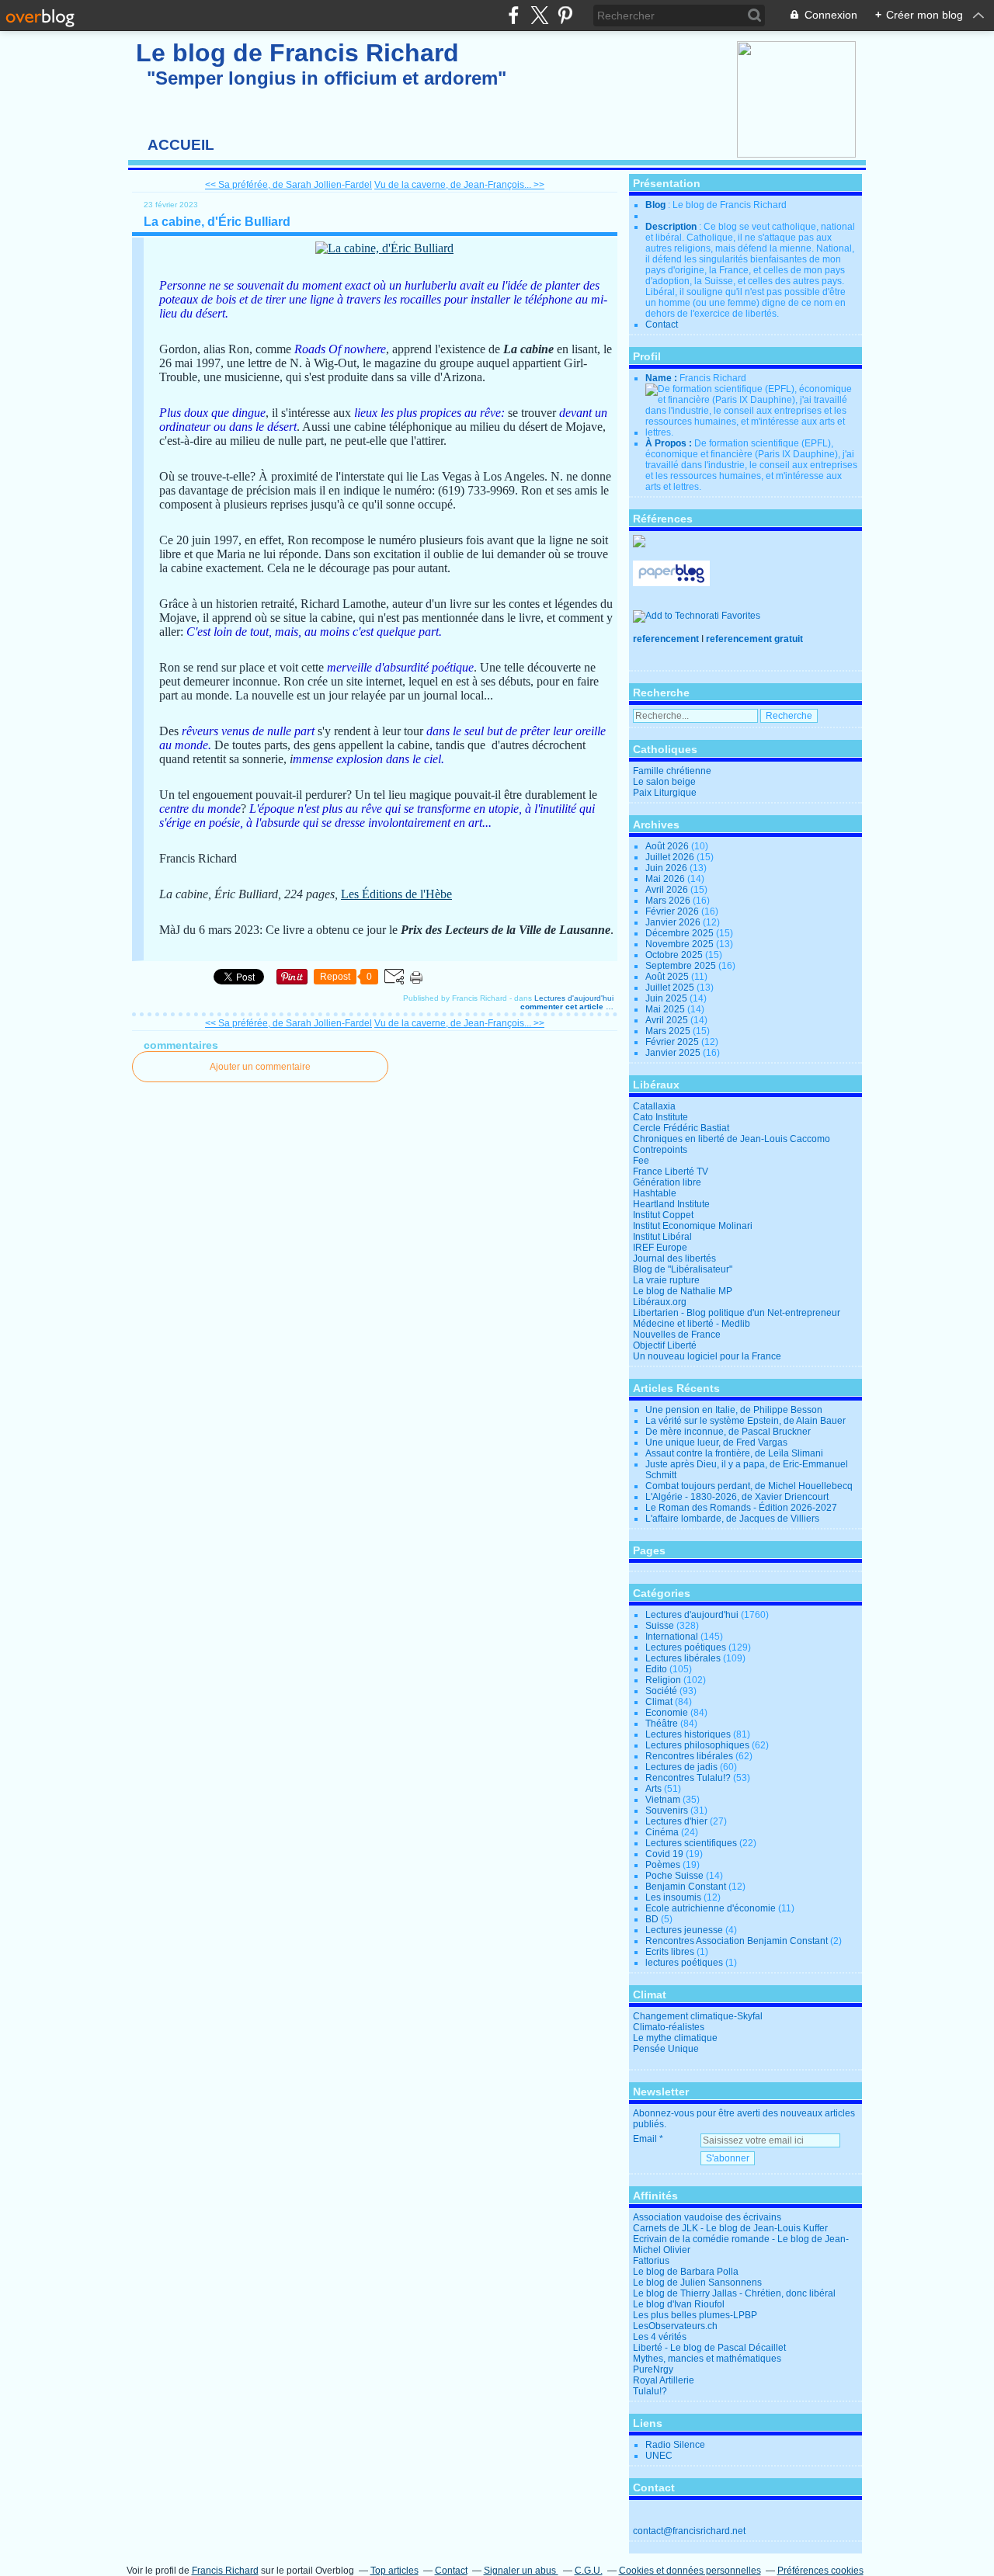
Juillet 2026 (671, 857)
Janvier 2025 (674, 1053)
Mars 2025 (669, 1031)
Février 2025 (673, 1042)
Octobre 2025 (675, 955)
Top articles (394, 2571)
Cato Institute (660, 1117)
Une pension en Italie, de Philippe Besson (734, 1410)
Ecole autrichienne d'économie (711, 1908)
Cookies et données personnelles (690, 2571)
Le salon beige (664, 782)
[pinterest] (565, 15)
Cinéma (662, 1832)
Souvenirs (667, 1810)
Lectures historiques (688, 1734)
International (672, 1637)
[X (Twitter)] (539, 15)
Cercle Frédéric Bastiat (681, 1128)
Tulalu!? (650, 2391)
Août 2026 (668, 846)
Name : (662, 378)
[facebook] (514, 15)
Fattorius (651, 2261)
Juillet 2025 (671, 988)
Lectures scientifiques (691, 1843)
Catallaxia (654, 1106)
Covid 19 (664, 1854)
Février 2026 (673, 911)
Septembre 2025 (682, 966)
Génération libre (667, 1182)
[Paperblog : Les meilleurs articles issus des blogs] (671, 583)
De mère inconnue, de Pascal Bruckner (728, 1432)
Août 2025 (668, 977)
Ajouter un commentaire (260, 1067)
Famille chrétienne (672, 771)
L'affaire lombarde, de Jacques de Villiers (732, 1519)
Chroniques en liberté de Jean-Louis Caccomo (732, 1139)
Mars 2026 (669, 901)
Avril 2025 (668, 1020)
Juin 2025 (667, 998)
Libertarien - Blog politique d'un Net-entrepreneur (737, 1313)
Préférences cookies (820, 2571)
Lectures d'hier (676, 1821)
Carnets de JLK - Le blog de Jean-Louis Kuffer (730, 2228)
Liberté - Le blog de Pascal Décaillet (709, 2348)
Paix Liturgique (665, 793)
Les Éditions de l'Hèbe (396, 894)
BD (652, 1919)
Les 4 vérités (660, 2337)
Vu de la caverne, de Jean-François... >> (459, 185)
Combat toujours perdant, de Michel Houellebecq (749, 1486)
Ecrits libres (670, 1952)
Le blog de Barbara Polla (686, 2272)
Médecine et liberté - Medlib (692, 1324)
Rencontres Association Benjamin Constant (737, 1941)
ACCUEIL (181, 145)
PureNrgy (653, 2369)
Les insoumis (673, 1897)
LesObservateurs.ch (675, 2326)
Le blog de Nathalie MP (683, 1291)
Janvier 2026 (674, 922)
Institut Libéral (662, 1237)
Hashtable (655, 1193)
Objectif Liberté (665, 1345)
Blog (655, 205)
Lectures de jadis (681, 1767)
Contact (662, 325)
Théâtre (662, 1724)
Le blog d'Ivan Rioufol (679, 2304)
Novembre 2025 (681, 944)
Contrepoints (660, 1150)
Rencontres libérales (689, 1756)
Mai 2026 (666, 879)
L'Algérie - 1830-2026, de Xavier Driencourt (737, 1497)
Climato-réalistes (669, 2027)
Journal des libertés (674, 1258)
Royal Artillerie (664, 2380)
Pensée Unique (666, 2049)
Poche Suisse (674, 1876)
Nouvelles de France (677, 1335)
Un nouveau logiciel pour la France (707, 1356)
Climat (659, 1702)
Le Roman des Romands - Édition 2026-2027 (741, 1508)
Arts (653, 1789)
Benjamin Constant (686, 1887)
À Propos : (670, 443)
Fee (641, 1161)
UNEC (659, 2456)
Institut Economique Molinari (693, 1226)
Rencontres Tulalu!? (688, 1778)
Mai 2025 (666, 1009)
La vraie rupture (666, 1280)
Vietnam (663, 1800)
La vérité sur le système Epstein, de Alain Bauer (745, 1421)
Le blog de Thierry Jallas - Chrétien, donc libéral (734, 2293)
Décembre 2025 (681, 933)
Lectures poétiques (686, 1647)
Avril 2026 (668, 890)
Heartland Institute (671, 1204)
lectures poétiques (684, 1963)
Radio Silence (675, 2445)
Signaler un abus (521, 2571)
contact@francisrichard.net (689, 2531)
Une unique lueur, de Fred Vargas (716, 1442)
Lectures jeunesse (684, 1930)
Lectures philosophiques (697, 1745)
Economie (667, 1713)
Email (645, 2139)
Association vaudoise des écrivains (707, 2217)
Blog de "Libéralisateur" (683, 1269)
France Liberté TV (671, 1172)
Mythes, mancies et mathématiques (707, 2359)
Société (661, 1691)
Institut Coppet (663, 1215)
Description (672, 227)
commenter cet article (563, 1007)
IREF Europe (660, 1248)
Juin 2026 (667, 868)
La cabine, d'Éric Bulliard (217, 222)
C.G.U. (589, 2571)
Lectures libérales (683, 1658)
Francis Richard (225, 2571)
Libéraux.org (660, 1302)
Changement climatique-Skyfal (698, 2016)
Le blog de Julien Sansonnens (697, 2283)
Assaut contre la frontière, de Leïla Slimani (734, 1453)
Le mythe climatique (675, 2038)
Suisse (660, 1626)
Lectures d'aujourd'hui (574, 998)
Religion (663, 1680)
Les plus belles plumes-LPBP (695, 2315)
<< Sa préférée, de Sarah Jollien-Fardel (288, 185)
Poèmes (663, 1865)
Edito (656, 1669)
